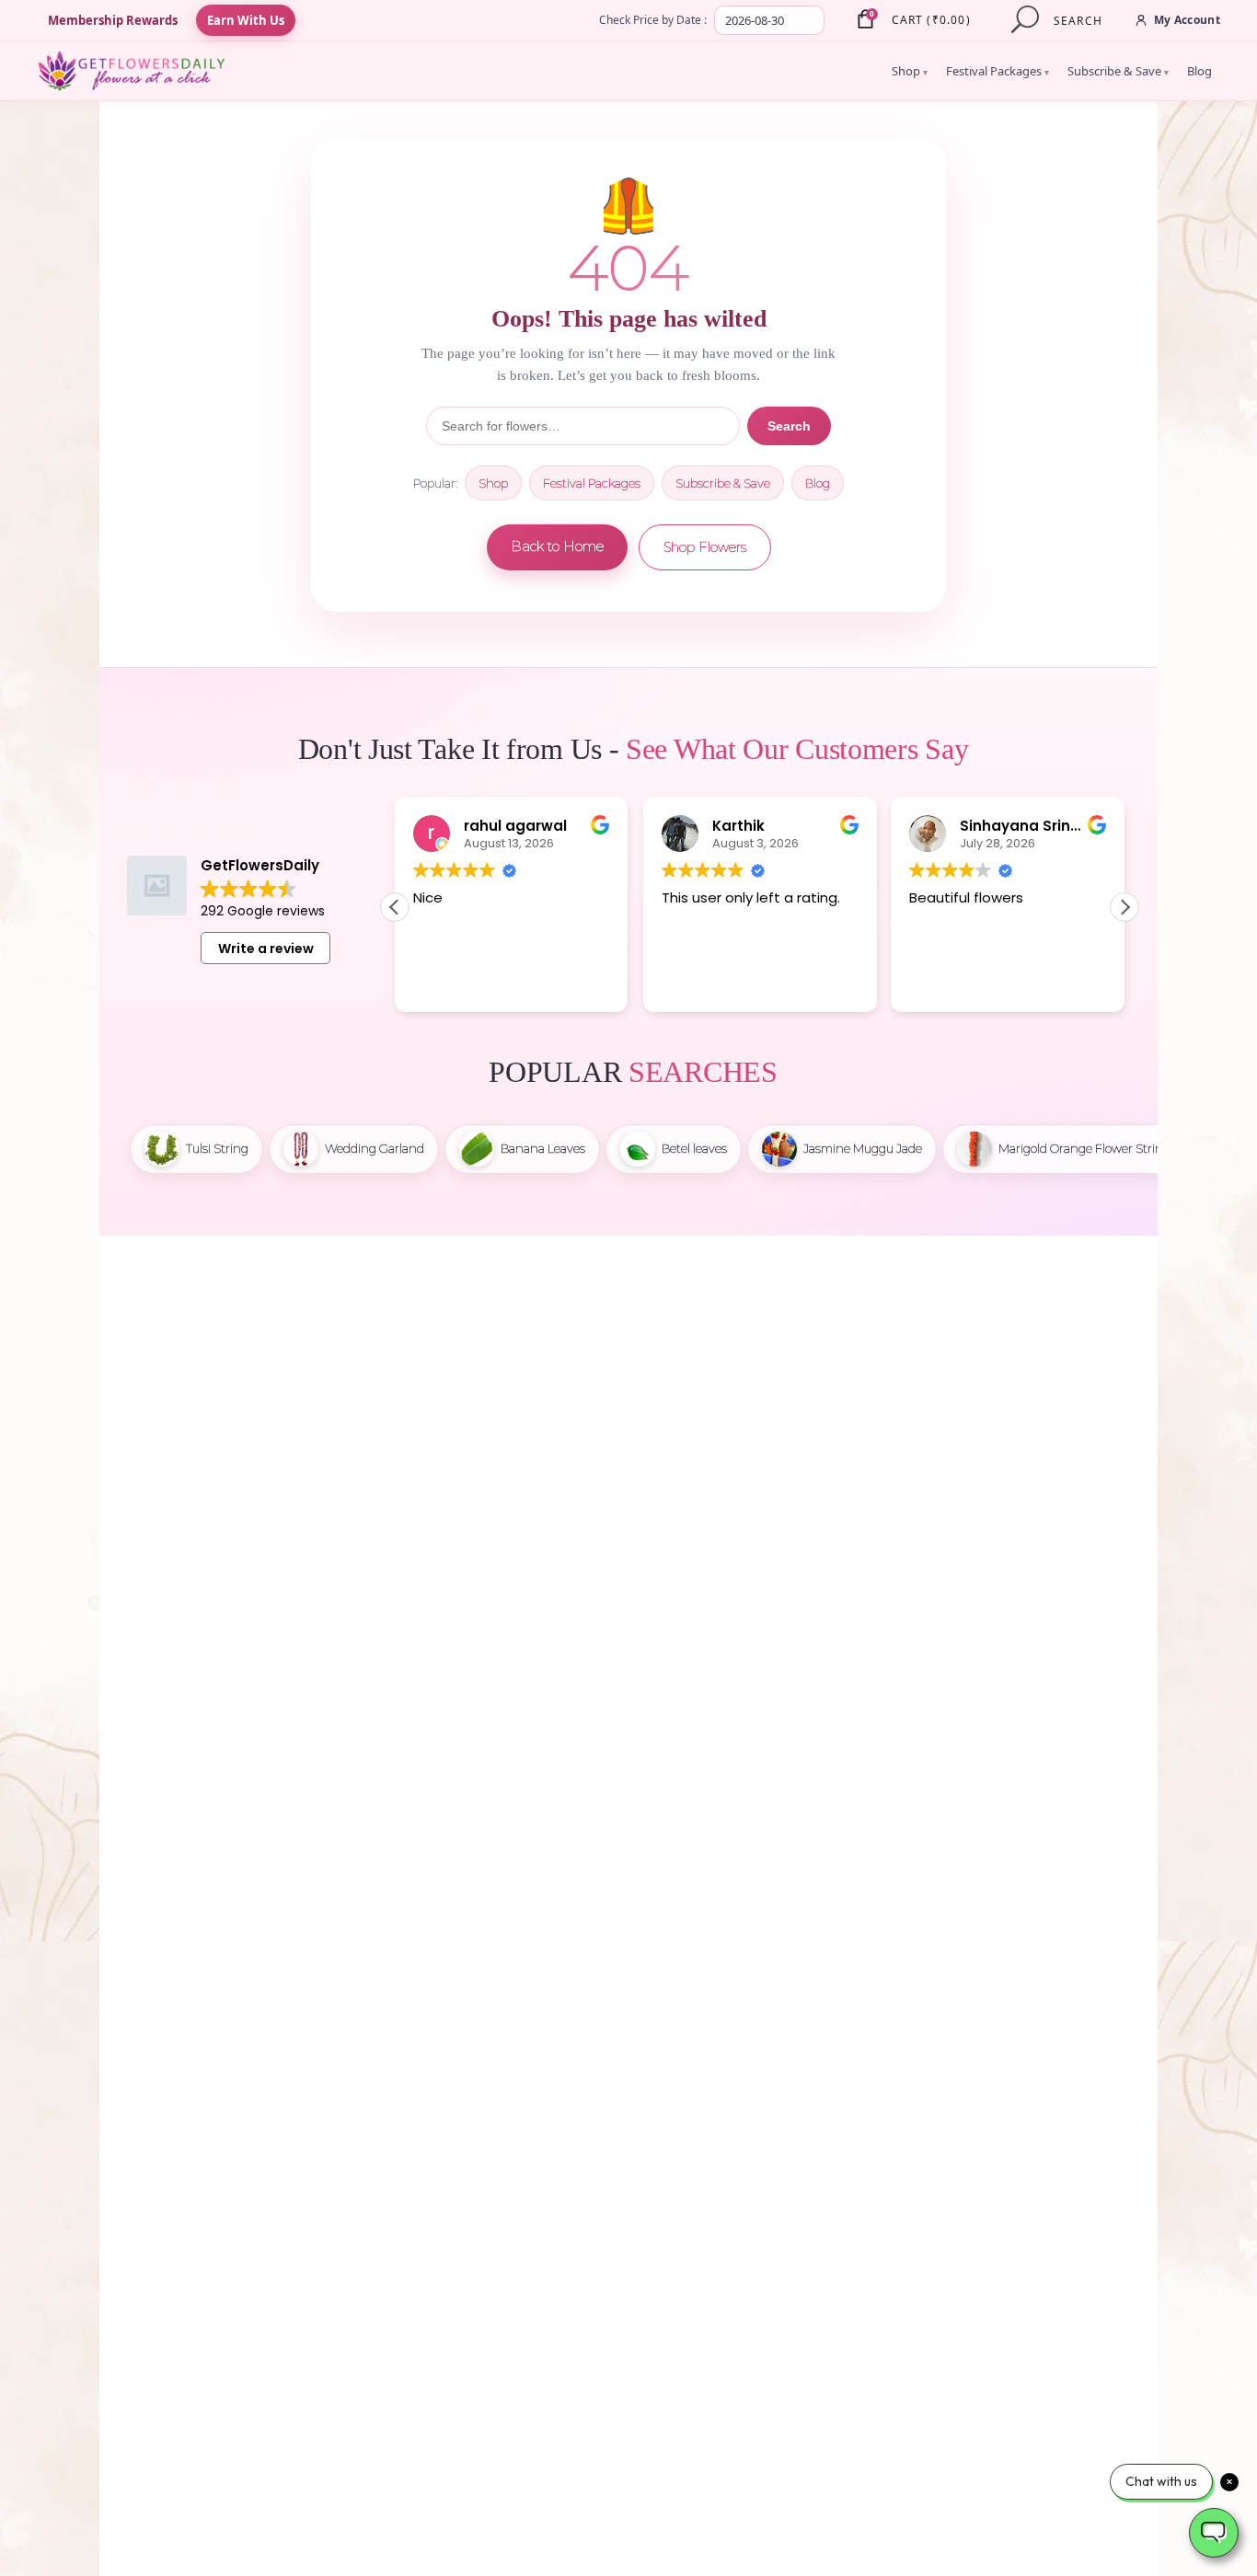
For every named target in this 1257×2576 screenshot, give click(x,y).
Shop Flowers (705, 547)
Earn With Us (246, 20)
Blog (1199, 71)
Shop (910, 71)
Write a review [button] (266, 949)
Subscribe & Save (1118, 71)
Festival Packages (998, 71)
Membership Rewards (113, 20)
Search (789, 426)
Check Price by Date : (653, 20)
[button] (1124, 907)
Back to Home (557, 546)
